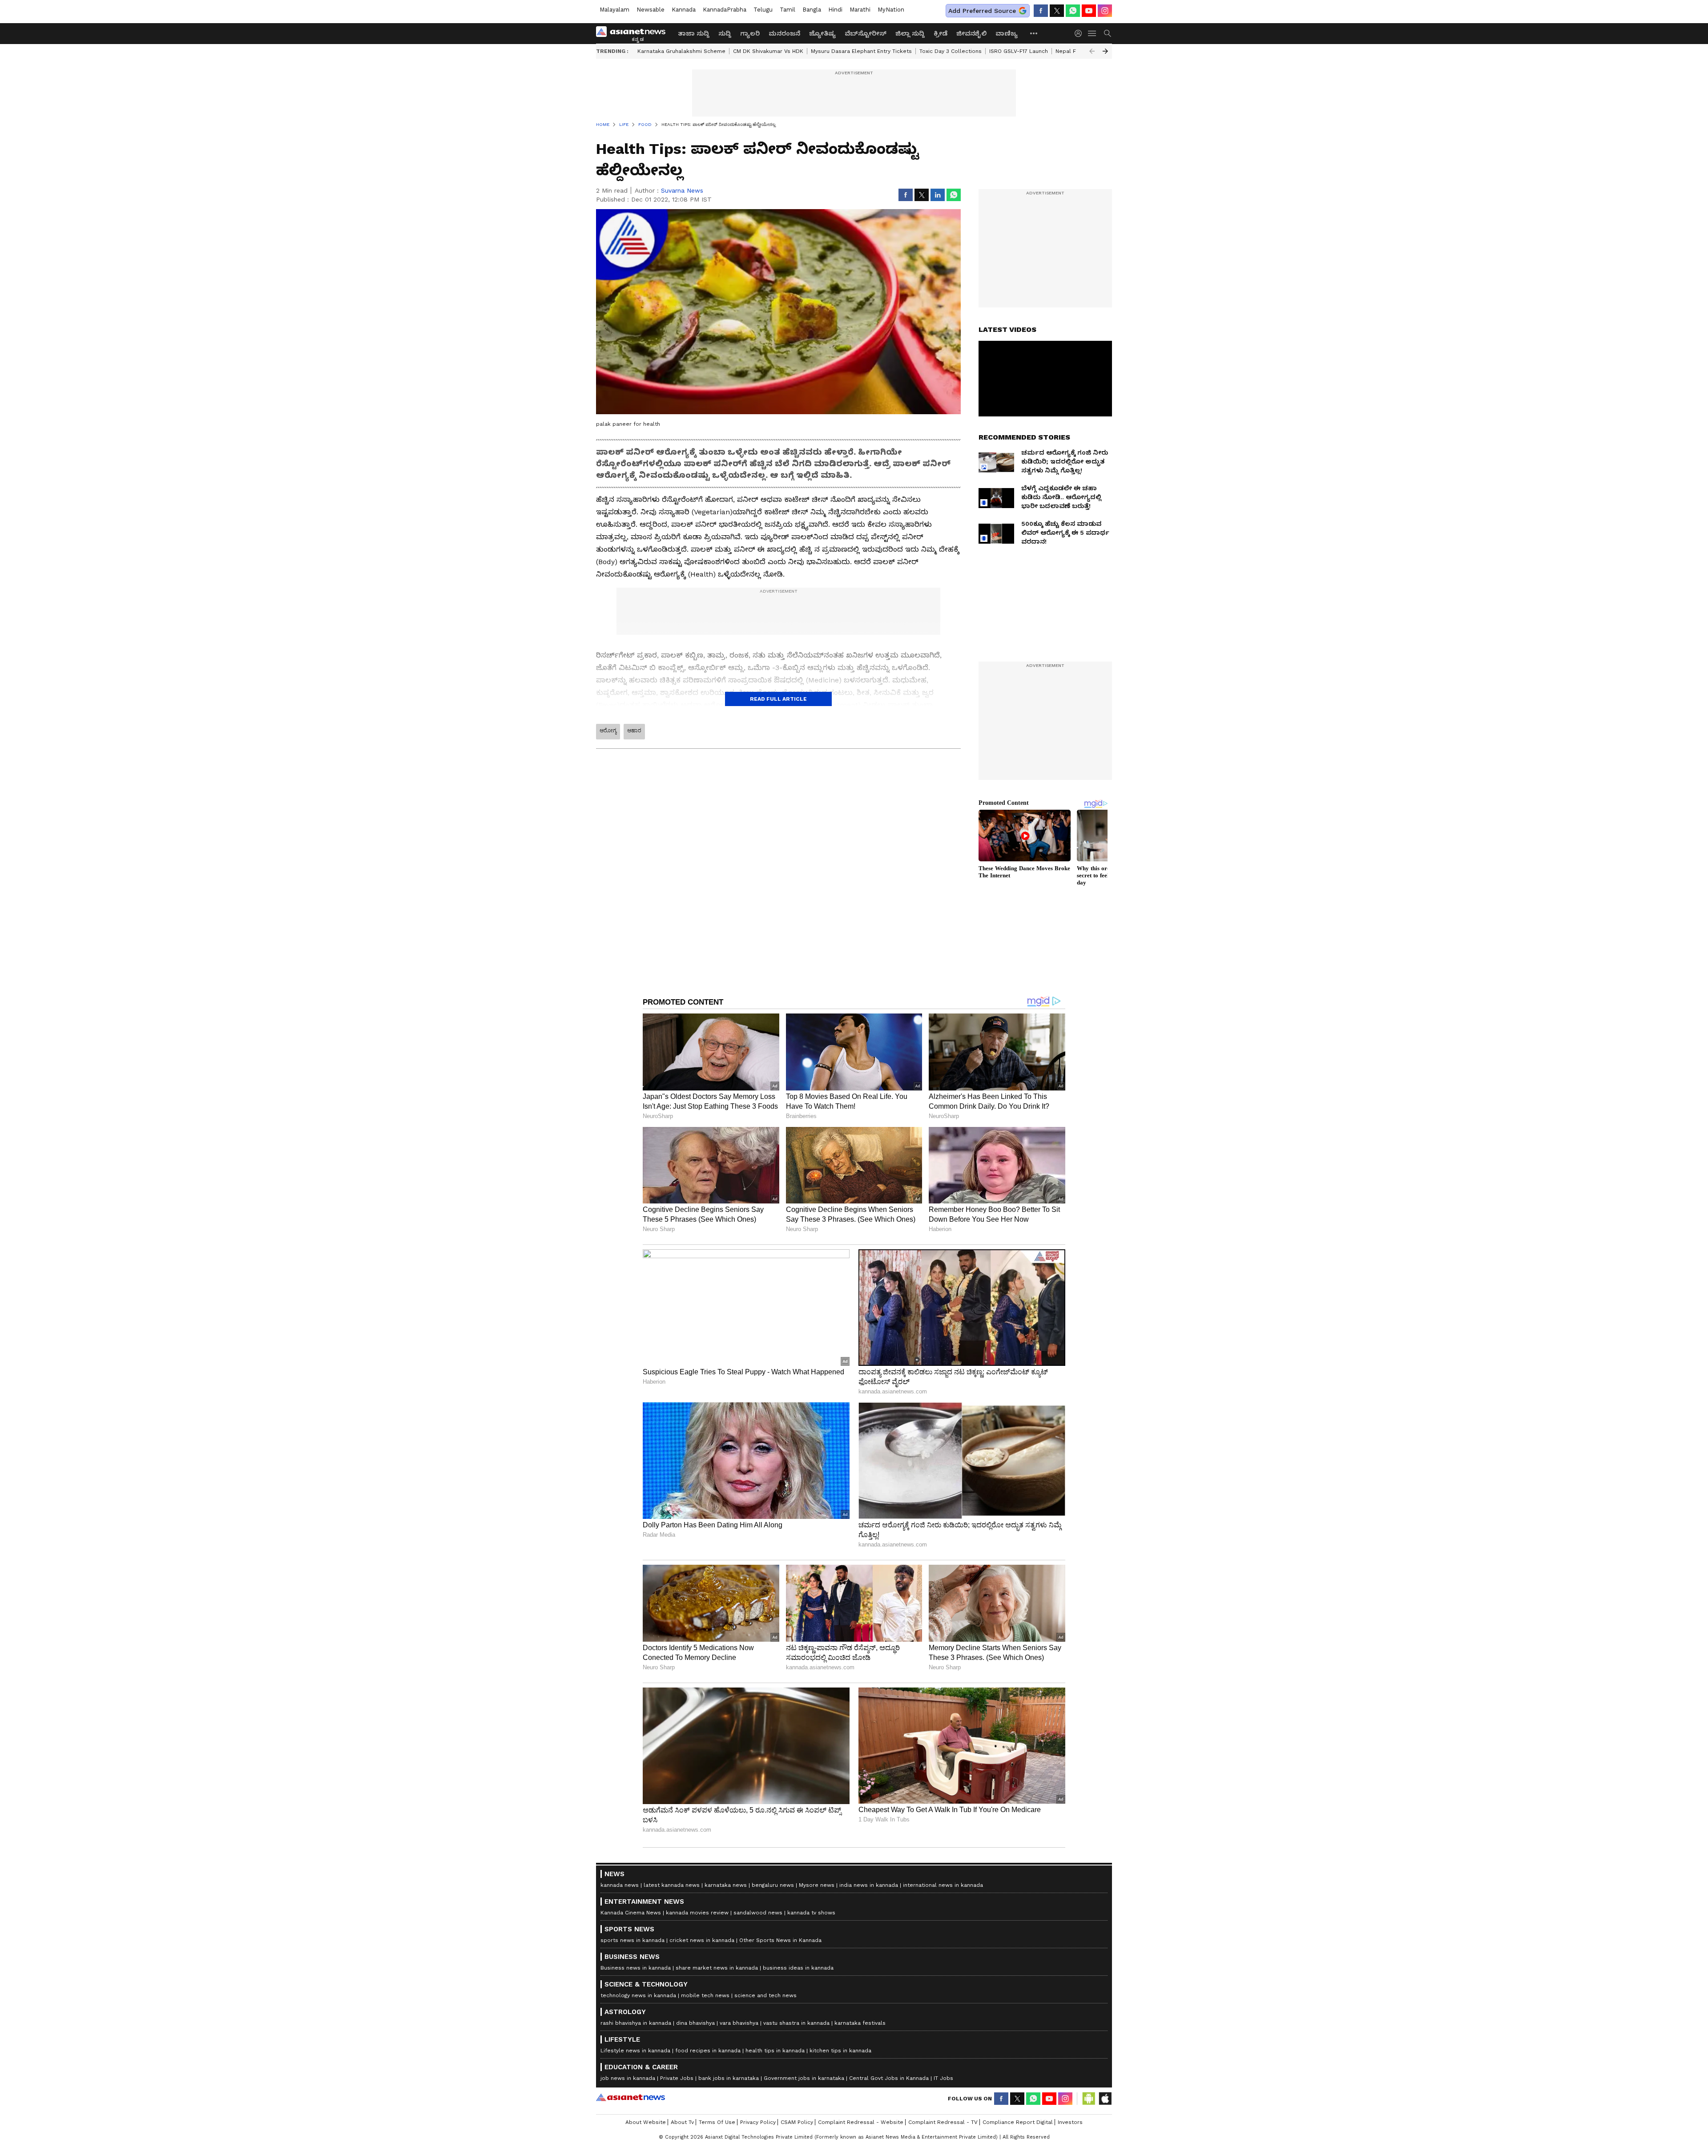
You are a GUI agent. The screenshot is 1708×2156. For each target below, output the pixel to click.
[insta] (1105, 11)
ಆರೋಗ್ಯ (608, 731)
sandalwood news (758, 1913)
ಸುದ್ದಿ (725, 33)
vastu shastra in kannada (796, 2023)
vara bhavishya (739, 2023)
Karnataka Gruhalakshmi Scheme (681, 51)
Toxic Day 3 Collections (951, 51)
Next (1105, 51)
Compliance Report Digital (1018, 2122)
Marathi (860, 10)
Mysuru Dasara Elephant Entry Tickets (861, 51)
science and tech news (765, 1995)
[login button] (1080, 33)
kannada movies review (697, 1913)
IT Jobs (943, 2078)
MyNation (891, 10)
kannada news (620, 1885)
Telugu (763, 10)
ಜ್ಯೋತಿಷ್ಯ (822, 33)
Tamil (788, 10)
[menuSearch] (1108, 33)
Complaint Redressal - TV (943, 2122)
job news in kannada (628, 2078)
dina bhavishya (695, 2023)
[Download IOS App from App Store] (1105, 2099)
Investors (1070, 2122)
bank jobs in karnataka (729, 2078)
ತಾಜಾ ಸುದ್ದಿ (694, 33)
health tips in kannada (775, 2051)
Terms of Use (717, 2122)
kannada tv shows (811, 1913)
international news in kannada (943, 1885)
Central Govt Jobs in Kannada (889, 2078)
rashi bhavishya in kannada (636, 2023)
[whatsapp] (1073, 11)
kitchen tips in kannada (840, 2051)
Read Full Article (778, 699)
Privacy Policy (758, 2122)
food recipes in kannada (708, 2051)
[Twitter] (1057, 11)
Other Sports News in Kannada (780, 1940)
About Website (646, 2122)
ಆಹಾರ (634, 731)
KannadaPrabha (725, 10)
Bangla (812, 10)
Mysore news (817, 1885)
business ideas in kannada (798, 1968)
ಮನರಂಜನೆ (784, 33)
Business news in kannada (636, 1968)
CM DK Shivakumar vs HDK (768, 51)
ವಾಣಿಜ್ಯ (1007, 33)
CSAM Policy (797, 2122)
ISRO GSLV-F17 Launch (1019, 51)
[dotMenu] (1034, 33)
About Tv (682, 2122)
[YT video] (1089, 11)
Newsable (651, 10)
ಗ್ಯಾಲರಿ (750, 33)
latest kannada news (672, 1885)
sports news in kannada (632, 1940)
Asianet (630, 2097)
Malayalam (614, 10)
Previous (1092, 51)
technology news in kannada (638, 1995)
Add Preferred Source (982, 11)
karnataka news (726, 1885)
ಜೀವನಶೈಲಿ (971, 33)
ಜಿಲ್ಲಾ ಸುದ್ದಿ (910, 33)
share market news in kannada (717, 1968)
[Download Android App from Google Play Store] (1089, 2099)
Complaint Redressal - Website (861, 2122)
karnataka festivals (860, 2023)
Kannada (684, 10)
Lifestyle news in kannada (635, 2051)
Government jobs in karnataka (804, 2078)
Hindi (835, 10)
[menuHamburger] (1092, 33)
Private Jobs (677, 2078)
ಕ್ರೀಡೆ (941, 33)
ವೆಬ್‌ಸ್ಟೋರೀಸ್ (866, 33)
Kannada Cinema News (631, 1913)
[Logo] (634, 33)
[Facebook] (1041, 11)
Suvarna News (682, 190)
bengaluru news (773, 1885)
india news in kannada (869, 1885)
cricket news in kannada (702, 1940)
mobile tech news (705, 1995)
